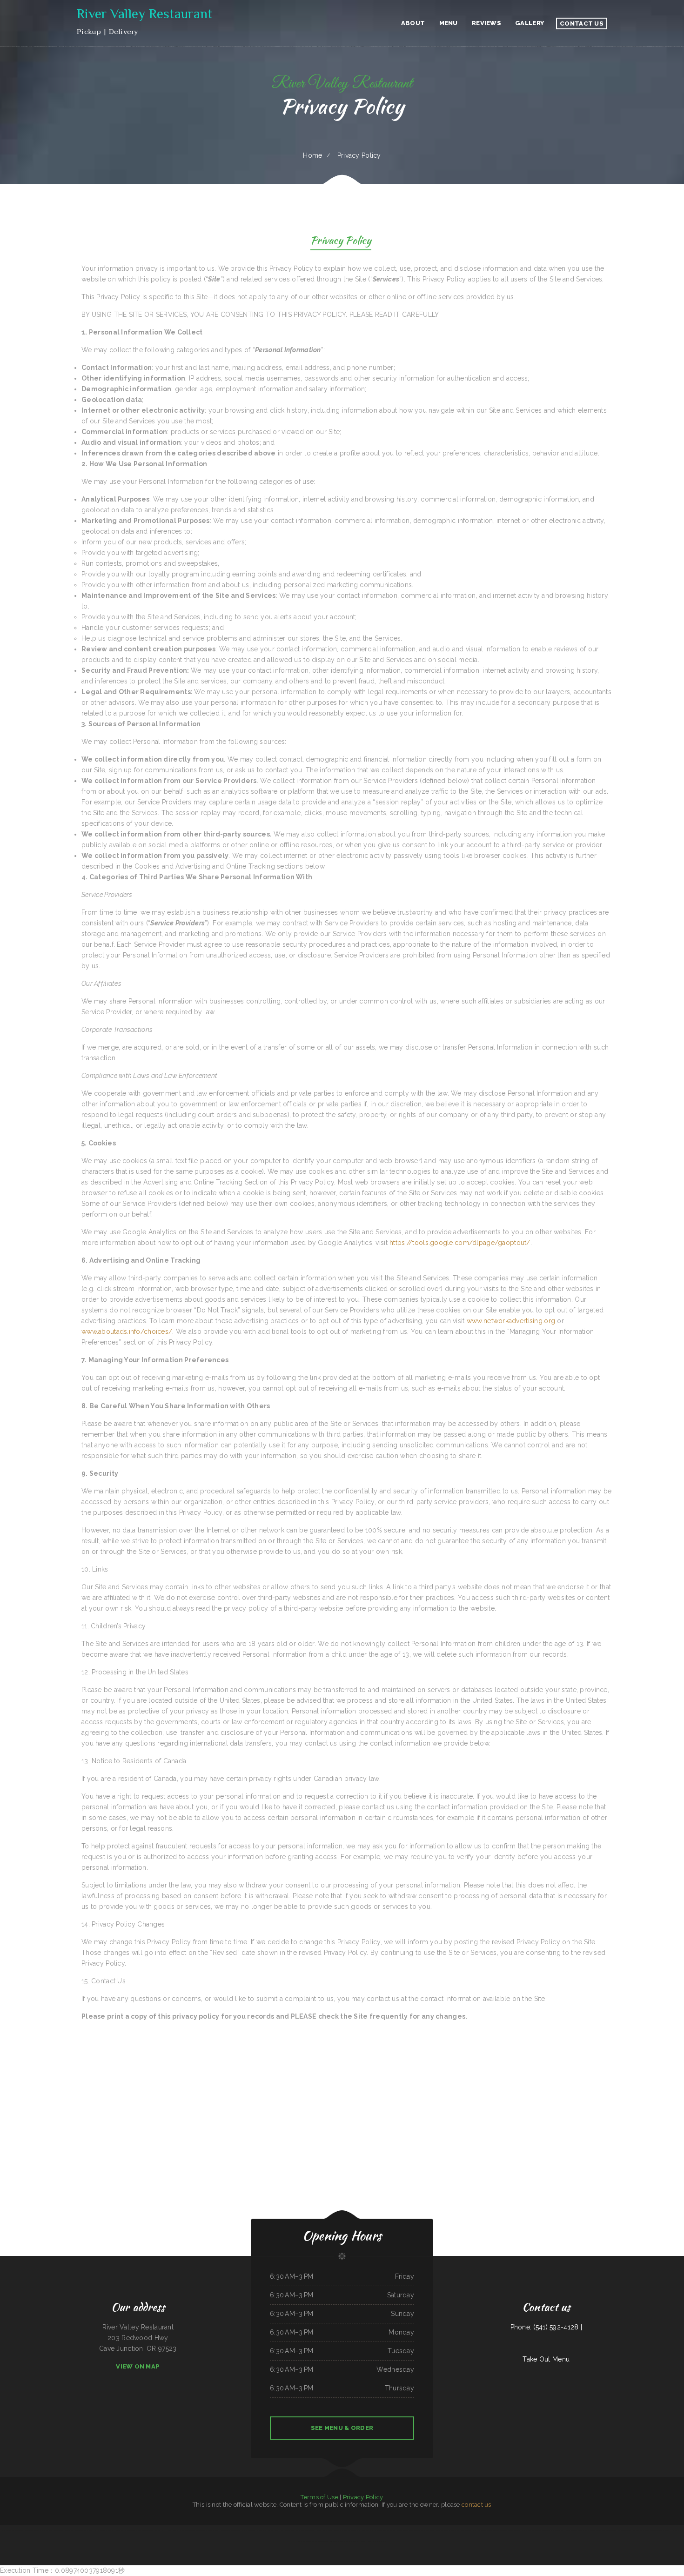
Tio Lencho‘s (197, 2530)
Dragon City (168, 2530)
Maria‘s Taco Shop (310, 2530)
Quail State (88, 2530)
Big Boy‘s (259, 2530)
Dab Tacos (369, 2541)
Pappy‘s (635, 2530)
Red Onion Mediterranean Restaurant (35, 2530)
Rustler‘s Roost (79, 2530)
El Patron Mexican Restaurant (134, 2530)
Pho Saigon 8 (300, 2530)
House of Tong (119, 2530)
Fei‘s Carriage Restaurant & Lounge (340, 2541)
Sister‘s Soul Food (268, 2530)
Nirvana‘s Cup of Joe (357, 2530)
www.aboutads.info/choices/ (127, 1331)
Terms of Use (319, 2497)
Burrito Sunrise (147, 2530)
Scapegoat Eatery (289, 2530)
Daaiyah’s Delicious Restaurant (647, 2530)
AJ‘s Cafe (673, 2530)
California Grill (69, 2530)
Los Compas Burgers (322, 2530)
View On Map (138, 2366)
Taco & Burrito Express (228, 2530)
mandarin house (512, 2530)
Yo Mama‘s (628, 2530)
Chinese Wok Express (470, 2530)
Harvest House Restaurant (55, 2530)
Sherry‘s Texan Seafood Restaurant (405, 2530)
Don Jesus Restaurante (185, 2530)
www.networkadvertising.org (511, 1321)
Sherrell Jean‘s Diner (370, 2530)
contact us (476, 2505)
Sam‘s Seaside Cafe (107, 2530)
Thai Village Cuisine (589, 2530)
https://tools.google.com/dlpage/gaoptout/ (460, 1243)
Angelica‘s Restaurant (663, 2530)
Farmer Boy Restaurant (17, 2530)
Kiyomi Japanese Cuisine (536, 2530)
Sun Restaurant (559, 2530)
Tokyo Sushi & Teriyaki (344, 2530)
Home (312, 155)
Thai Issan (621, 2530)
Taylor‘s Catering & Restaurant (439, 2530)
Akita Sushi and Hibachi (484, 2530)
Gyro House (332, 2530)
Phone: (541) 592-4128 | (546, 2327)
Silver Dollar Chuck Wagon (386, 2530)
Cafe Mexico (354, 2541)
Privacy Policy (363, 2497)
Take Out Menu (546, 2359)
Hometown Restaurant (499, 2530)
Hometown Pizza (158, 2530)
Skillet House (279, 2530)
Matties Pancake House (456, 2530)
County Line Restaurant (423, 2530)
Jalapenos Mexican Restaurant (574, 2530)
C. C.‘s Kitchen (97, 2530)
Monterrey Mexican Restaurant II (211, 2530)
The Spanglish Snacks (379, 2541)
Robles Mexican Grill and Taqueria (246, 2530)
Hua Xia (362, 2541)
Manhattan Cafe (549, 2530)
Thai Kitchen (5, 2530)
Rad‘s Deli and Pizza (523, 2530)
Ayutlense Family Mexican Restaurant (606, 2530)
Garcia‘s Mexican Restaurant (321, 2541)
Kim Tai (175, 2530)
